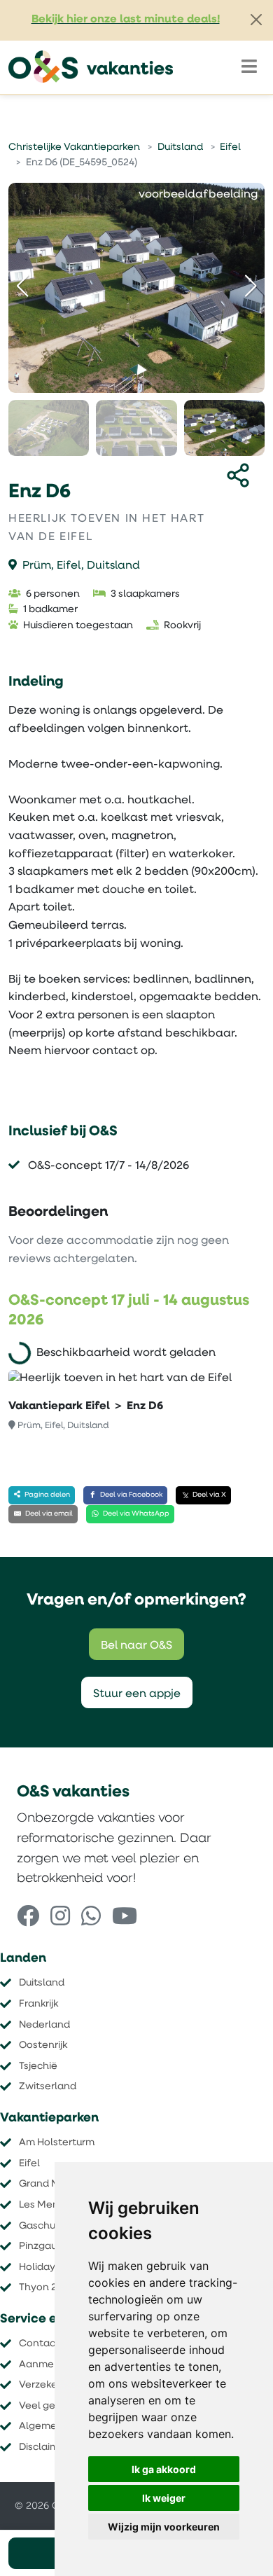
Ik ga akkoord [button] (164, 2469)
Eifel (230, 147)
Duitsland (180, 147)
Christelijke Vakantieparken (74, 147)
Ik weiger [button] (164, 2498)
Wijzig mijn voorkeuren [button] (164, 2527)
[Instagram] (60, 1918)
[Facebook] (28, 1918)
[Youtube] (125, 1918)
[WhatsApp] (91, 1918)
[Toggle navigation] (249, 67)
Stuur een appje (137, 1694)
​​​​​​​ (47, 2288)
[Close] (256, 20)
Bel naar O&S (136, 1646)
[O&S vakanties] (91, 67)
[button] (251, 286)
